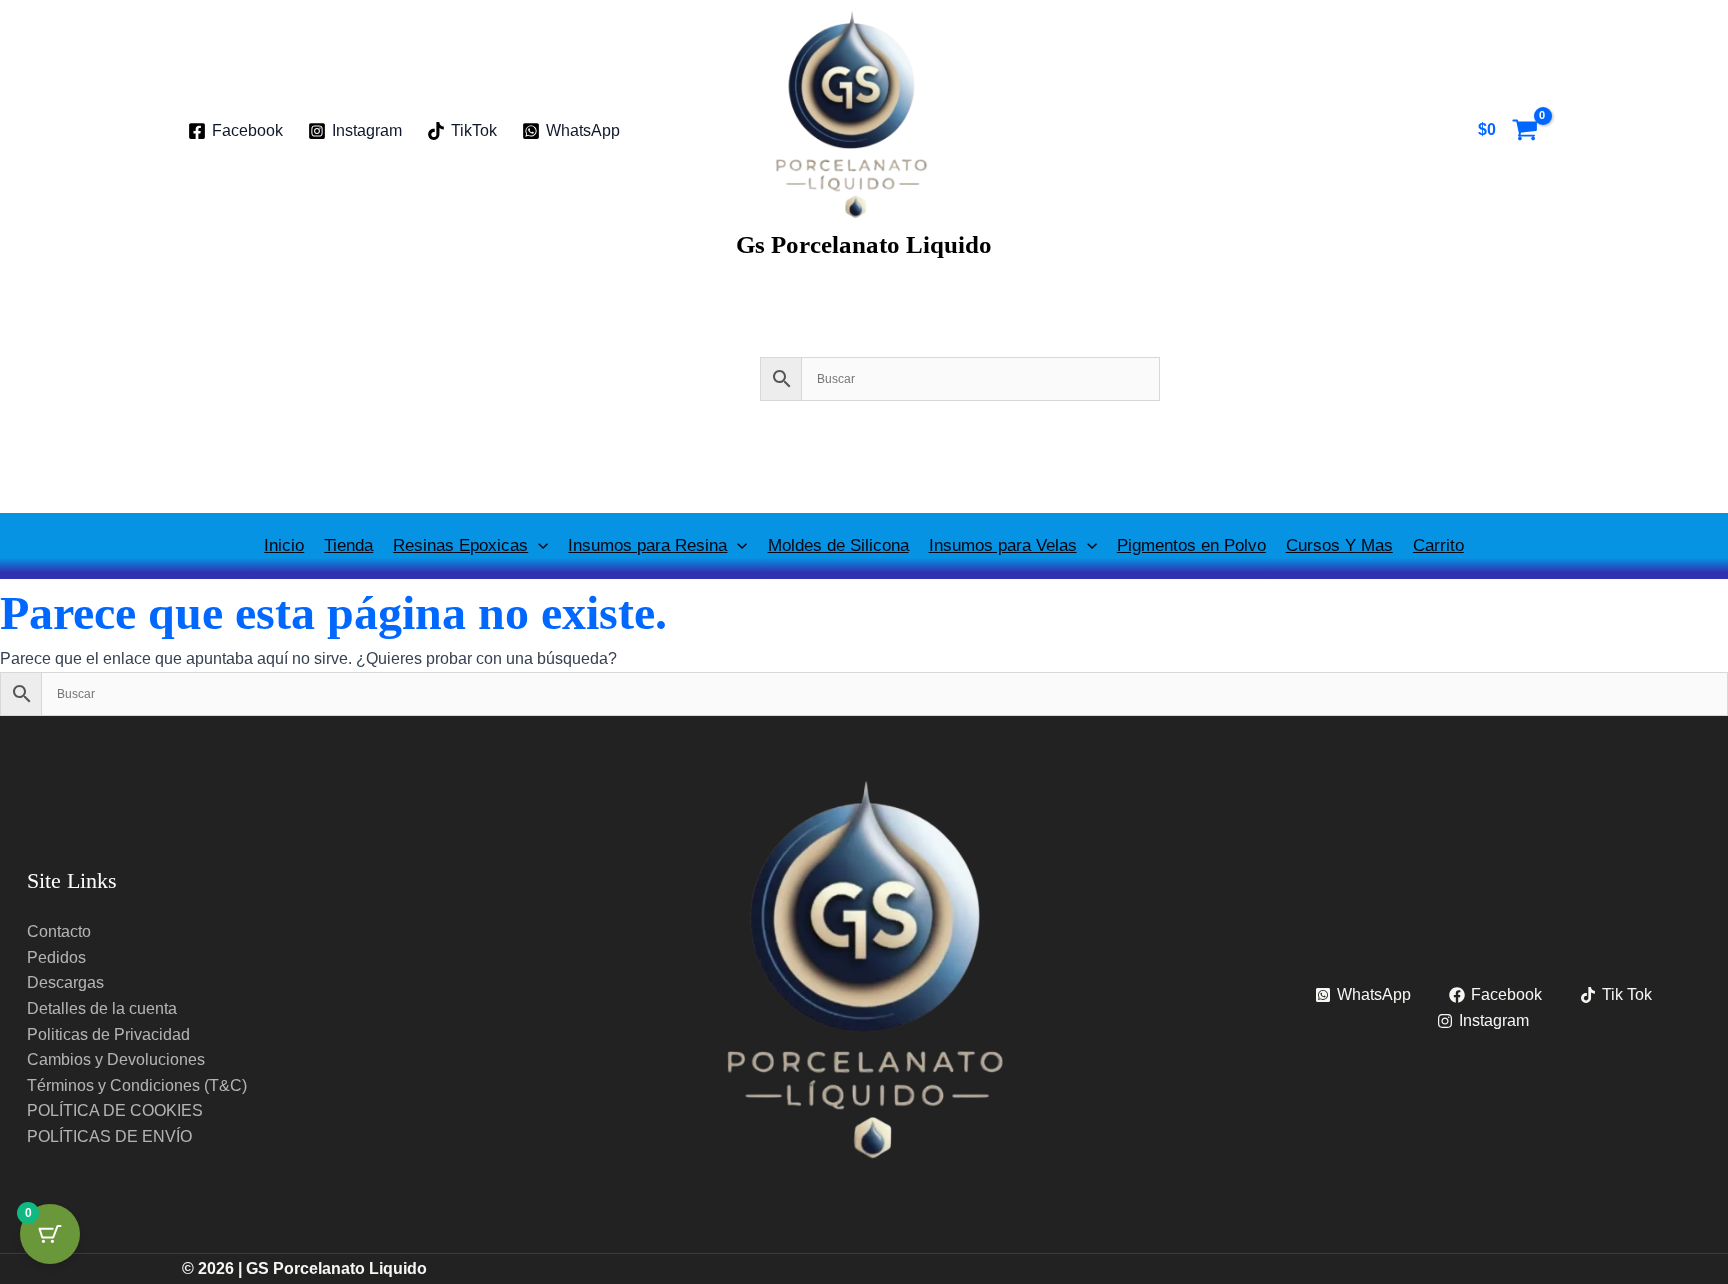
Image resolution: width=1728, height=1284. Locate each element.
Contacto (59, 931)
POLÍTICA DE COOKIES (115, 1110)
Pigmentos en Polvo (1191, 545)
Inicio (284, 545)
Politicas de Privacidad (108, 1034)
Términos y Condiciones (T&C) (137, 1085)
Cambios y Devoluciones (116, 1059)
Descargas (65, 982)
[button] (538, 545)
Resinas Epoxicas (460, 545)
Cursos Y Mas (1339, 545)
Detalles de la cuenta (102, 1008)
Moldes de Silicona (838, 545)
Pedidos (56, 957)
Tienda (348, 545)
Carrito (1438, 545)
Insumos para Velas (1003, 545)
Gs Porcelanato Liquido (864, 244)
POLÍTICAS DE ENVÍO (109, 1136)
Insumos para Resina (647, 545)
